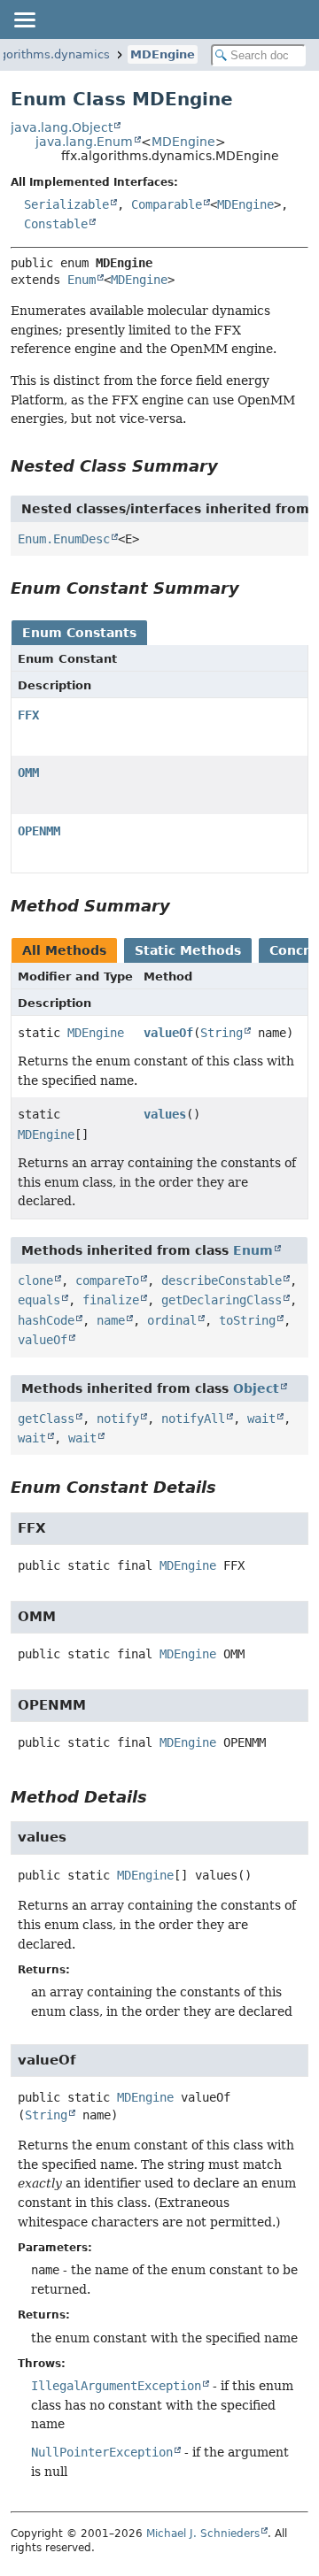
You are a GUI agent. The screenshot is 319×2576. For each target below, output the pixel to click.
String (222, 1033)
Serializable (66, 204)
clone (35, 1280)
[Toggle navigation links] (24, 19)
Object (256, 1388)
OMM (28, 773)
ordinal (172, 1320)
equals (39, 1300)
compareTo (107, 1280)
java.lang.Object (62, 127)
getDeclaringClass (222, 1300)
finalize (111, 1300)
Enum (82, 280)
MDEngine (163, 54)
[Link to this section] (230, 466)
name (111, 1320)
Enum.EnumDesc (64, 539)
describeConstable (222, 1280)
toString (247, 1320)
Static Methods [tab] (188, 950)
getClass (46, 1419)
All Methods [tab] (64, 950)
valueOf (168, 1033)
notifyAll (193, 1419)
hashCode (46, 1320)
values (165, 1114)
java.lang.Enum (84, 142)
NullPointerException (102, 2452)
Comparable (167, 204)
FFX (28, 715)
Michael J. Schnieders (203, 2534)
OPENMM (39, 831)
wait (261, 1419)
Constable (56, 224)
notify (118, 1419)
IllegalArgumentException (116, 2386)
